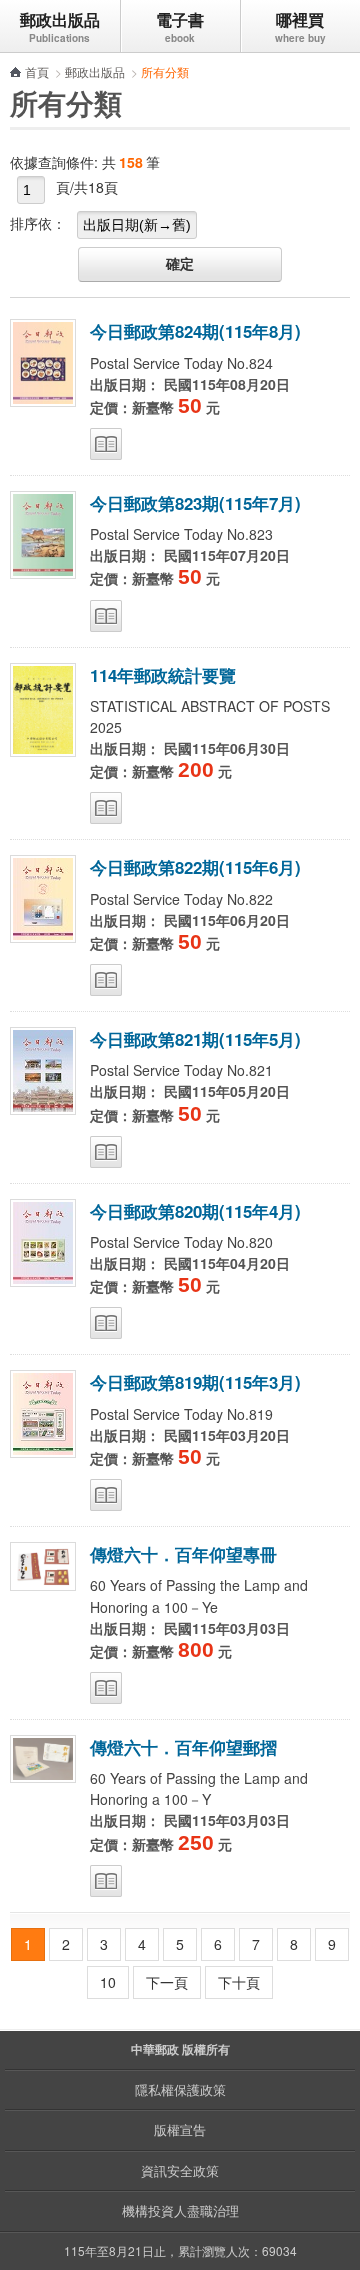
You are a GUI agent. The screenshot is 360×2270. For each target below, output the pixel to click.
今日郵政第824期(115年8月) (195, 331)
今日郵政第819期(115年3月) (195, 1382)
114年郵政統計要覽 (163, 675)
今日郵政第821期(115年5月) (195, 1039)
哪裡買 (300, 19)
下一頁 (167, 1982)
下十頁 (239, 1982)
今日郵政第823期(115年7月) (195, 503)
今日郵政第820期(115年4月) (195, 1211)
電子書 (180, 19)
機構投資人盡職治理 (180, 2210)
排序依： (38, 223)
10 (108, 1982)
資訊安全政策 (180, 2170)
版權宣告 (180, 2129)
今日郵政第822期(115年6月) (195, 867)
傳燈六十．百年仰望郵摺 (183, 1747)
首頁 (37, 71)
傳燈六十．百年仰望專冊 (183, 1554)
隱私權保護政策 (180, 2089)
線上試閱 (106, 444)
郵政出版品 (60, 19)
